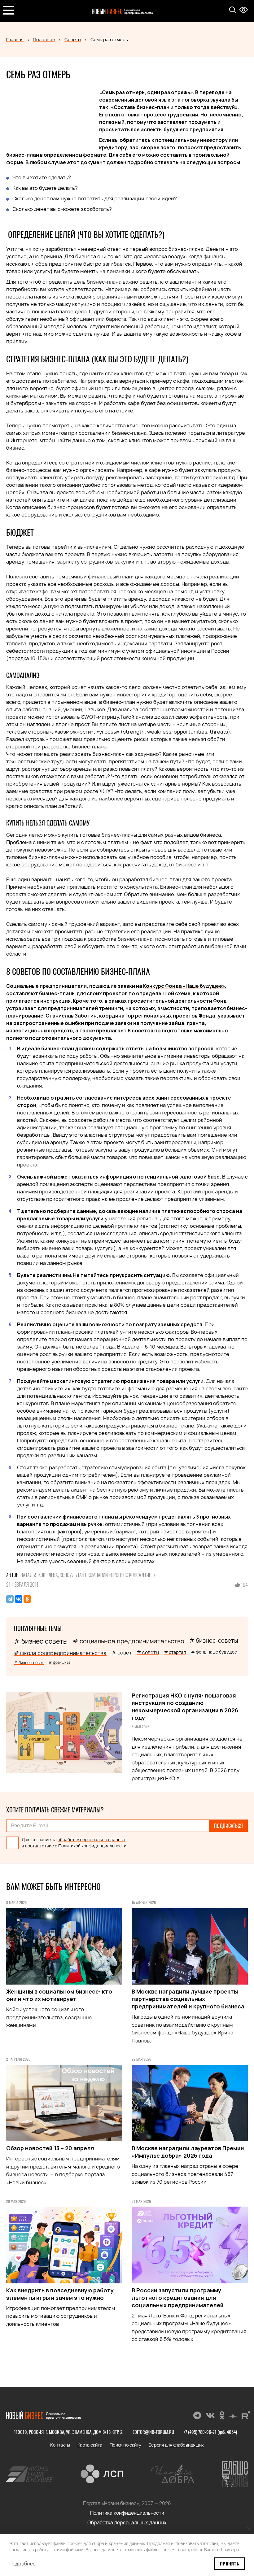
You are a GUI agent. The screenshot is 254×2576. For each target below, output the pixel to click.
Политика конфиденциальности (127, 2513)
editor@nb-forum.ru (153, 2432)
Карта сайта (90, 2445)
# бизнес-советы (214, 1641)
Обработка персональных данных (127, 2523)
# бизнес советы (41, 1641)
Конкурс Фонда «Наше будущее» (184, 986)
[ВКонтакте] (19, 1599)
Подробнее (22, 2564)
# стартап (175, 1652)
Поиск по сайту (125, 2445)
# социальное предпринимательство (128, 1641)
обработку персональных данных (92, 1840)
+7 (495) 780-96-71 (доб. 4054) (210, 2432)
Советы (73, 39)
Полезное (44, 39)
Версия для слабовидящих (176, 2445)
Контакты (60, 2445)
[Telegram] (10, 1599)
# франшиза (59, 1662)
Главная (15, 39)
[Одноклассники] (27, 1599)
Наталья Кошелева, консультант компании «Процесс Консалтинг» (88, 1575)
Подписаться (228, 1826)
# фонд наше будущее (214, 1652)
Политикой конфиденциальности (92, 1846)
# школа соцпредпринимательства (60, 1653)
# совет (122, 1653)
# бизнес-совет (29, 1663)
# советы (148, 1652)
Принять (230, 2563)
